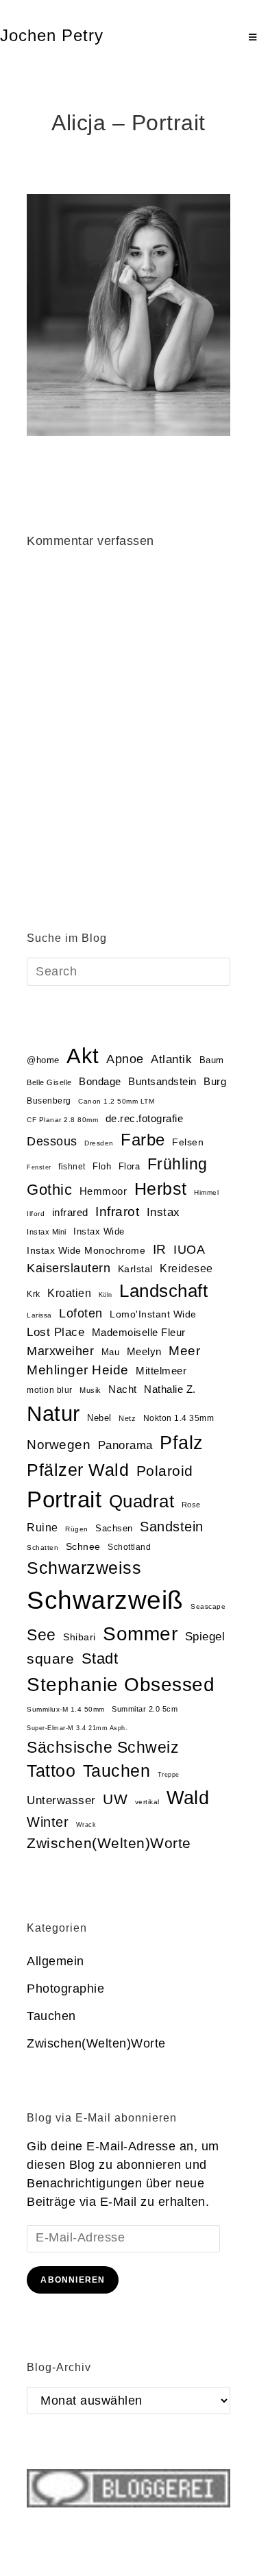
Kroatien (69, 1293)
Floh (102, 1166)
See (41, 1635)
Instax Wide (99, 1231)
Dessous (52, 1141)
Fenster (39, 1167)
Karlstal (135, 1269)
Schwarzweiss (84, 1568)
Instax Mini (47, 1232)
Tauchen (117, 1771)
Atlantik (171, 1059)
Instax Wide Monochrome (86, 1251)
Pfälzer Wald (78, 1470)
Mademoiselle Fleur (139, 1332)
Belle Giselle (49, 1082)
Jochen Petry (52, 35)
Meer (184, 1351)
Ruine (42, 1528)
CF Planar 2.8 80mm (62, 1120)
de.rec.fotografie (145, 1118)
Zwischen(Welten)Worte (109, 1843)
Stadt (100, 1658)
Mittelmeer (161, 1371)
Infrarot (117, 1212)
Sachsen (114, 1528)
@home (43, 1060)
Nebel (99, 1418)
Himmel (206, 1192)
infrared (70, 1213)
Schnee (83, 1547)
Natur (53, 1414)
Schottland (129, 1547)
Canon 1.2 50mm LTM (116, 1101)
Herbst (161, 1189)
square (50, 1659)
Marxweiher (60, 1351)
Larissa (39, 1315)
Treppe (169, 1775)
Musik (90, 1390)
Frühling (178, 1164)
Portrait (64, 1499)
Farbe (143, 1140)
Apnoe (125, 1059)
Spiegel (205, 1637)
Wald (188, 1798)
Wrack (86, 1825)
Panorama (125, 1445)
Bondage (100, 1082)
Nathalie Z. (170, 1389)
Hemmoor (103, 1191)
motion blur (50, 1390)
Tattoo (51, 1771)
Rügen (77, 1529)
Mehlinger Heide (78, 1370)
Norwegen (59, 1445)
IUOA (189, 1250)
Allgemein (56, 1961)
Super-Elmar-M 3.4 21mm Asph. (77, 1728)
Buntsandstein (162, 1081)
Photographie (65, 1989)
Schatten (42, 1547)
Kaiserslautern (69, 1268)
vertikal (147, 1802)
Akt (83, 1056)
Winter (48, 1822)
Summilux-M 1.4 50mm (66, 1709)
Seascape (208, 1606)
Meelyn (144, 1352)
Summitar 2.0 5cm (145, 1709)
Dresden (99, 1143)
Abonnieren (73, 2280)
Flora (130, 1166)
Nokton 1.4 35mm (179, 1418)
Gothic (49, 1190)
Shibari (79, 1637)
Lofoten (81, 1313)
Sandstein (172, 1527)
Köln (106, 1295)
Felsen (188, 1142)
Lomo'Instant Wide (153, 1314)
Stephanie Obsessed (121, 1685)
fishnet (72, 1167)
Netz (127, 1418)
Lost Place (56, 1332)
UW (115, 1799)
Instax (163, 1212)
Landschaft (163, 1291)
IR (160, 1249)
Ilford (36, 1214)
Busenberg (49, 1101)
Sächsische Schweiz (103, 1747)
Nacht (123, 1389)
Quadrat (142, 1501)
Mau (111, 1352)
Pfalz (182, 1443)
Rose (191, 1505)
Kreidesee (186, 1268)
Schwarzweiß (105, 1600)
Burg (215, 1082)
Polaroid (165, 1471)
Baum (212, 1060)
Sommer (140, 1634)
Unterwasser (61, 1800)
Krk (34, 1294)
